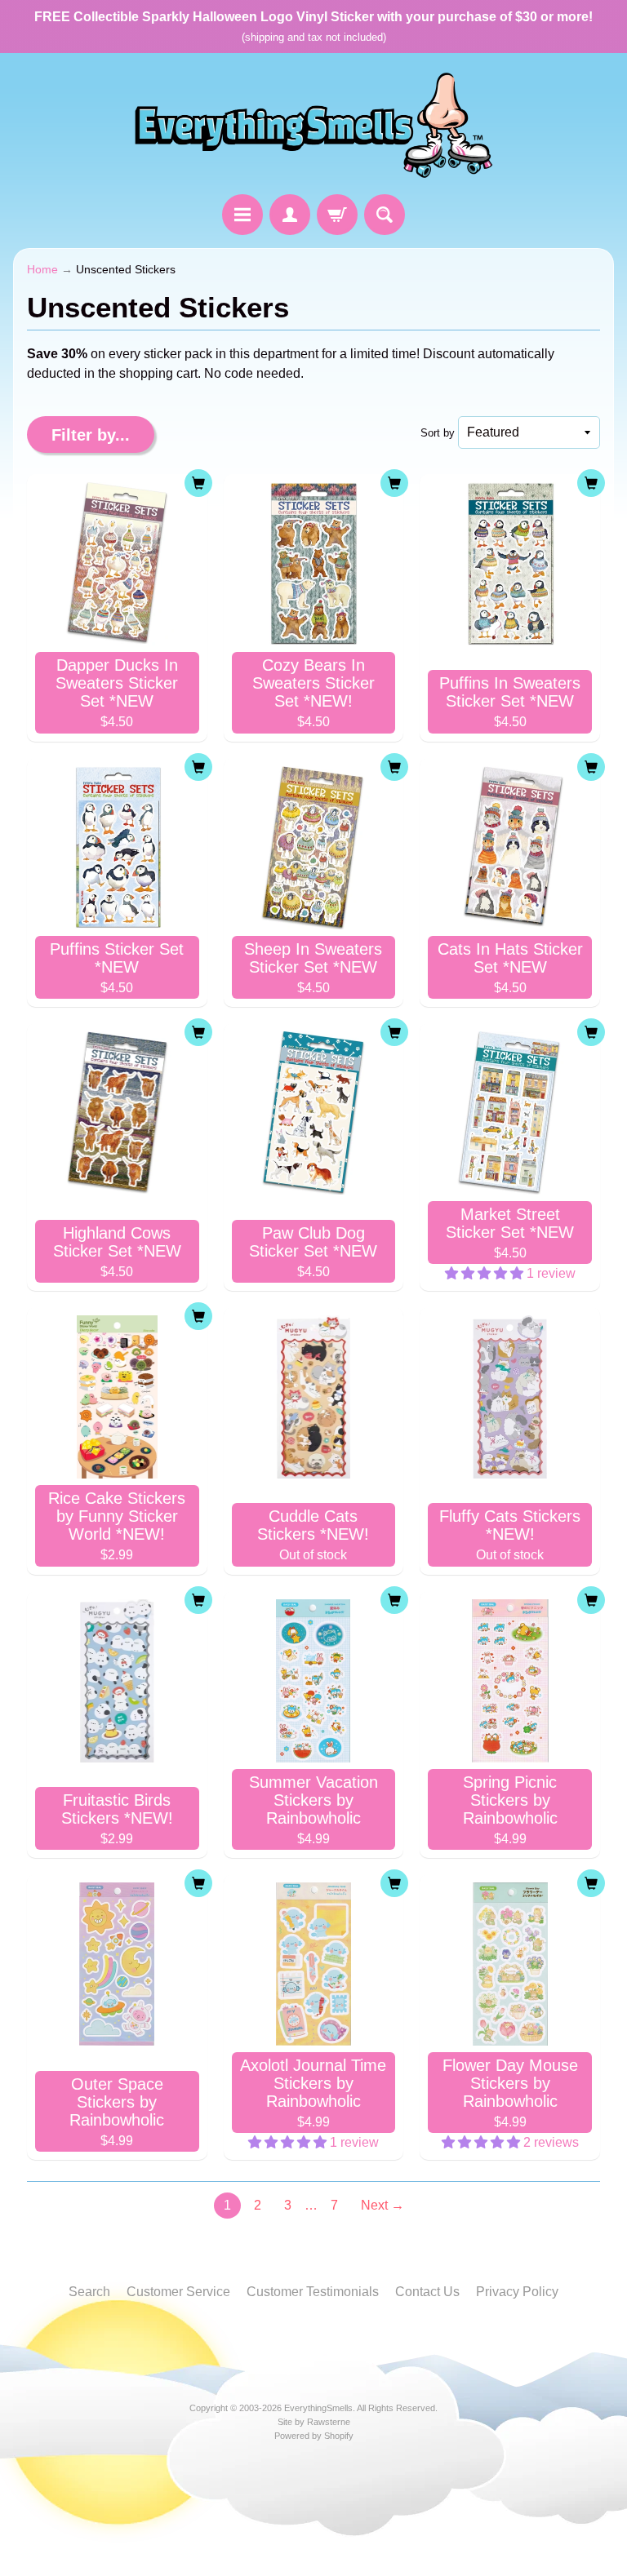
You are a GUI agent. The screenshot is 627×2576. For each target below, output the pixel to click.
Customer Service (178, 2292)
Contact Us (427, 2292)
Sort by (438, 433)
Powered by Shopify (314, 2436)
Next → (382, 2205)
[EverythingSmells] (313, 126)
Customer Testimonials (313, 2292)
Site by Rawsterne (314, 2422)
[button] (486, 1273)
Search (89, 2292)
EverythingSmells (318, 2408)
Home (42, 270)
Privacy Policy (517, 2292)
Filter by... (91, 435)
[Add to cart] (198, 483)
